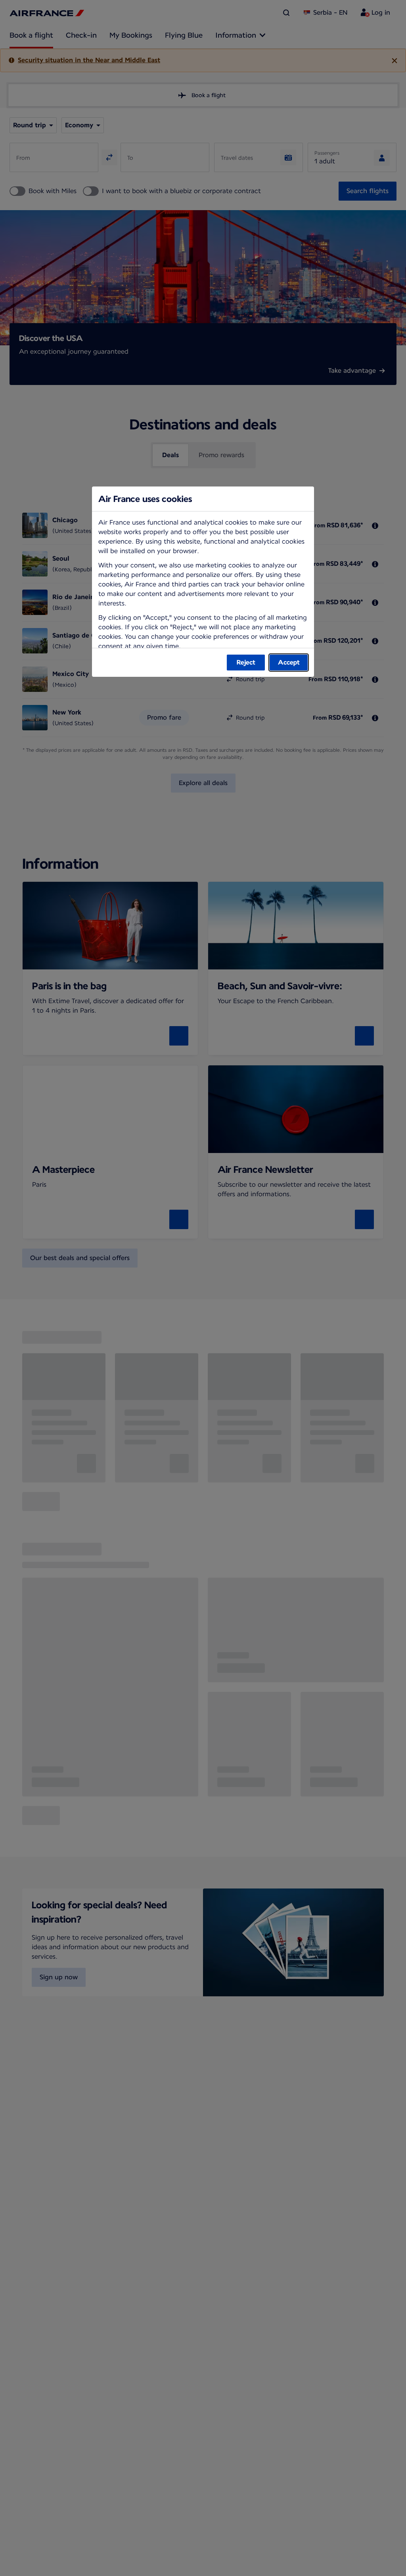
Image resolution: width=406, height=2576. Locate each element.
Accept (289, 662)
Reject (246, 662)
